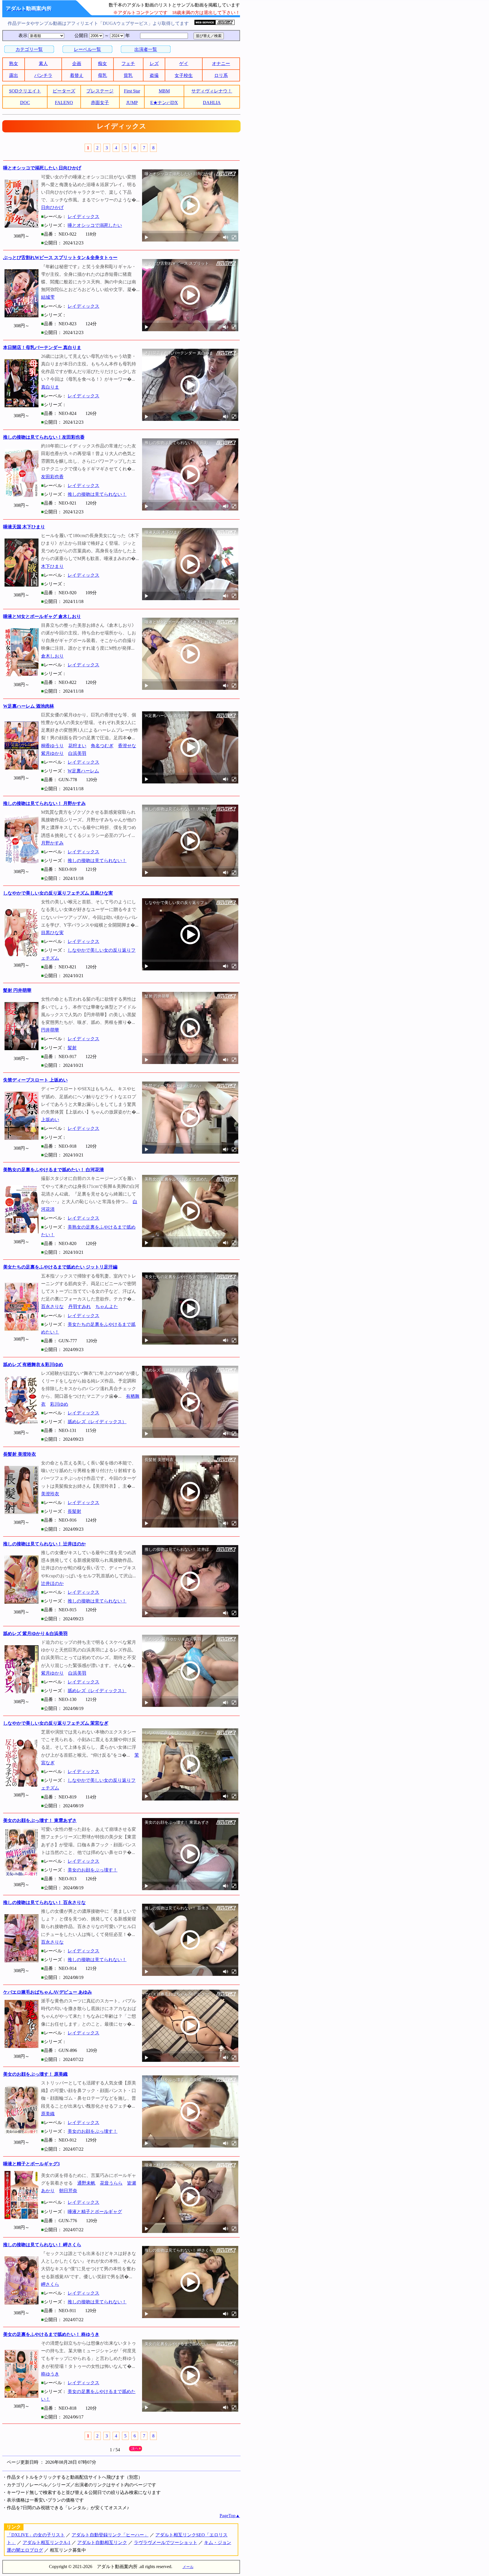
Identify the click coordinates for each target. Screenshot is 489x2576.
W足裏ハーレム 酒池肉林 (29, 706)
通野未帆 (86, 2183)
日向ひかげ (52, 207)
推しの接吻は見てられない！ (97, 494)
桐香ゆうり (52, 746)
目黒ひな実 (52, 933)
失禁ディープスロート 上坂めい (35, 1080)
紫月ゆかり (52, 753)
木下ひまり (52, 566)
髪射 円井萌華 (17, 990)
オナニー (221, 63)
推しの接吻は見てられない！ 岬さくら (42, 2245)
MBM (164, 91)
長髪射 (74, 1511)
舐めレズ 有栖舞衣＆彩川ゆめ (33, 1365)
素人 (43, 63)
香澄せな (127, 746)
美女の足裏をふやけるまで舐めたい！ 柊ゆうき (51, 2334)
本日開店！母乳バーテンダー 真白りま (42, 347)
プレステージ (100, 91)
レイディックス (83, 217)
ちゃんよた (107, 1307)
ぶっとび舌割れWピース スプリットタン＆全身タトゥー (60, 258)
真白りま (50, 387)
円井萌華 (50, 1030)
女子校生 (184, 75)
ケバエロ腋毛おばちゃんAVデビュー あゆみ (48, 1992)
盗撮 (154, 75)
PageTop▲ (230, 2516)
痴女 (102, 63)
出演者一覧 (146, 49)
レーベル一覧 (87, 49)
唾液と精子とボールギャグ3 (31, 2164)
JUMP (132, 103)
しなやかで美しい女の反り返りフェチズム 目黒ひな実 (58, 893)
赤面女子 (100, 103)
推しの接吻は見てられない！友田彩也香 (44, 437)
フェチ (128, 63)
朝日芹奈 (68, 2191)
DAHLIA (212, 103)
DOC (25, 103)
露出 (14, 75)
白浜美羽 (77, 753)
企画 (77, 63)
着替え (77, 75)
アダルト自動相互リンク (102, 2542)
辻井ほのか (52, 1583)
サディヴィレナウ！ (212, 91)
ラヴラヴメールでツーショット (166, 2542)
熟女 (14, 63)
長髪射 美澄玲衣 (20, 1454)
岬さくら (50, 2284)
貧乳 (128, 75)
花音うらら (111, 2183)
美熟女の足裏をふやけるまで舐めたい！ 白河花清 (53, 1170)
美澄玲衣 (50, 1494)
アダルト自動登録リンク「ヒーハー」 (110, 2535)
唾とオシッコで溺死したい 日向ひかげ (42, 168)
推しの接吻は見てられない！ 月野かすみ (44, 803)
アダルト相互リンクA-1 (47, 2542)
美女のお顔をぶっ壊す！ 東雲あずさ (40, 1820)
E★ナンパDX (164, 103)
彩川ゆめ (59, 1404)
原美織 (48, 2114)
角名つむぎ (102, 746)
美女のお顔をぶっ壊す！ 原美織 (35, 2074)
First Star (132, 91)
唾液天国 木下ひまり (24, 527)
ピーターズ (64, 91)
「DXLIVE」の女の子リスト (36, 2535)
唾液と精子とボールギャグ (95, 2212)
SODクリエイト (25, 91)
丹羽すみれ (80, 1307)
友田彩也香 (52, 477)
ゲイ (184, 63)
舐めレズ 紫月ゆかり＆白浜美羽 (35, 1633)
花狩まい (77, 746)
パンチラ (43, 75)
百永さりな (52, 1307)
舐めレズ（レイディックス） (97, 1422)
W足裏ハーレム (83, 771)
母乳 (102, 75)
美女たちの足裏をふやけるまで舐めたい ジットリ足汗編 (60, 1267)
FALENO (64, 103)
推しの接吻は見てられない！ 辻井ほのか (44, 1544)
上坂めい (50, 1120)
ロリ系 (221, 75)
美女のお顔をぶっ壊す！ (93, 1870)
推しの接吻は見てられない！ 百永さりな (44, 1902)
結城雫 (48, 297)
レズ (154, 63)
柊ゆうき (50, 2374)
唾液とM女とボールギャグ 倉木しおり (42, 616)
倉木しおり (52, 656)
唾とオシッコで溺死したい (95, 225)
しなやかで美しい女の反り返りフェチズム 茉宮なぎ (56, 1723)
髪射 (72, 1048)
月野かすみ (52, 843)
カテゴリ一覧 (29, 49)
